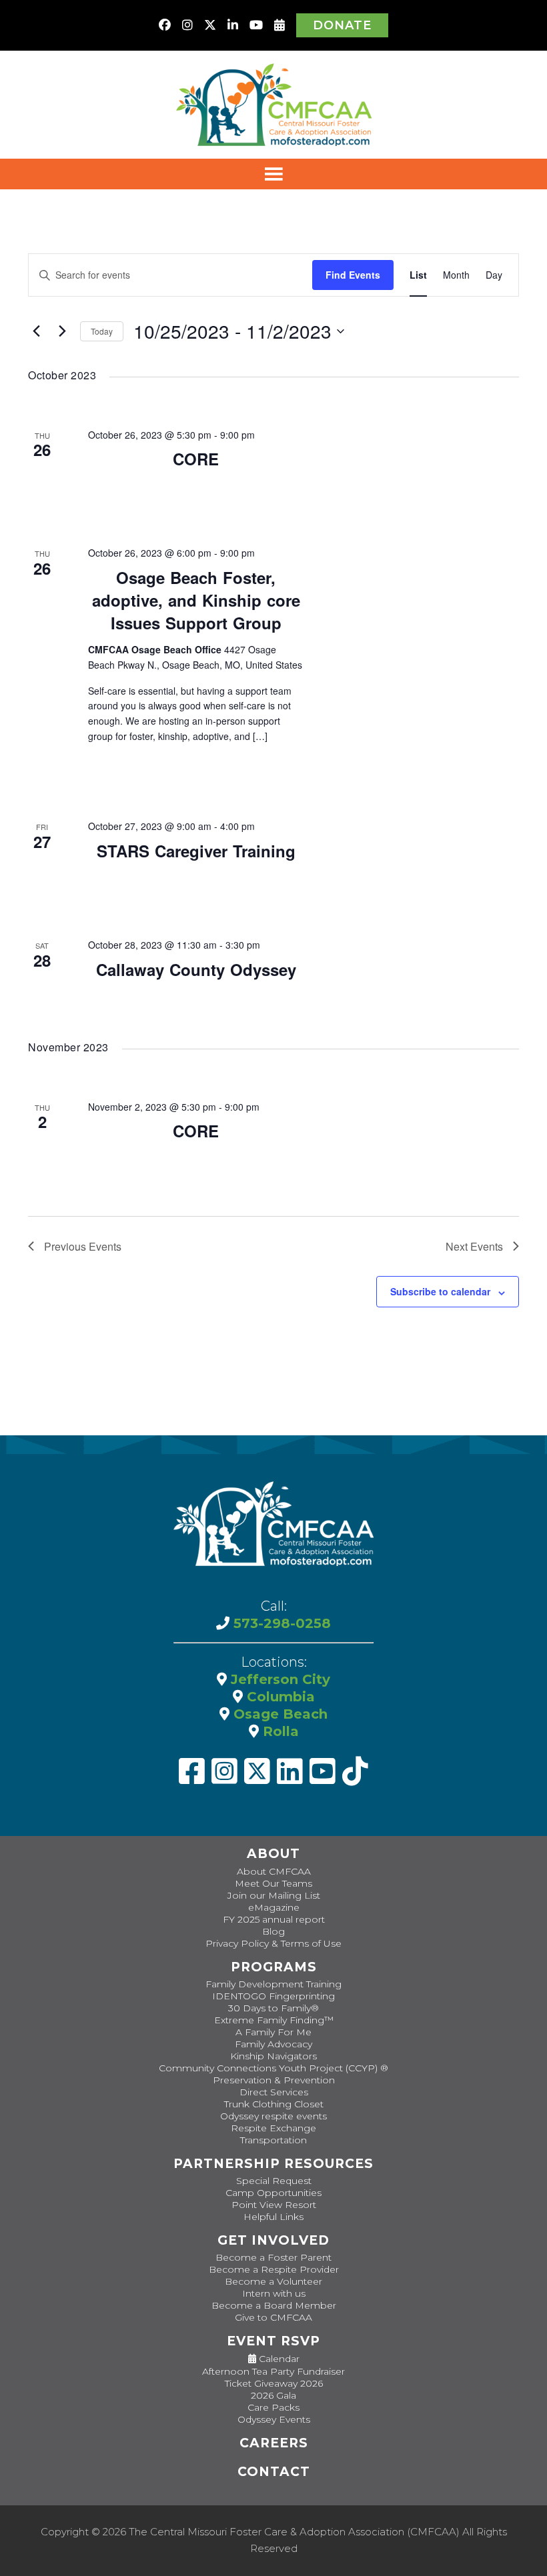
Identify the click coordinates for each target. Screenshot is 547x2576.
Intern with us (274, 2293)
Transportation (273, 2140)
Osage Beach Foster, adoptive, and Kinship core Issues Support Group (196, 600)
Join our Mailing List (274, 1895)
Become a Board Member (274, 2305)
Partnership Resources (273, 2164)
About (273, 1854)
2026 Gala (273, 2395)
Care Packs (273, 2407)
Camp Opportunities (273, 2193)
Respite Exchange (273, 2128)
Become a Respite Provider (274, 2269)
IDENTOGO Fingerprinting (273, 1996)
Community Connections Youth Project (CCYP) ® (273, 2068)
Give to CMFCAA (273, 2317)
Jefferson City (279, 1679)
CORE (196, 459)
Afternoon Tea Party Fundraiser (273, 2371)
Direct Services (274, 2092)
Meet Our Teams (273, 1883)
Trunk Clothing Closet (274, 2104)
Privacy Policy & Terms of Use (273, 1943)
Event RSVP (273, 2341)
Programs (274, 1967)
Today (102, 331)
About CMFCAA (274, 1871)
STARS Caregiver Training (196, 851)
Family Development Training (273, 1984)
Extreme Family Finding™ (274, 2020)
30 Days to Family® (273, 2008)
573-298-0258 (280, 1623)
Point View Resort (274, 2205)
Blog (273, 1931)
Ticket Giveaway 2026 (274, 2383)
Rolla (279, 1731)
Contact (274, 2472)
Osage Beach (279, 1714)
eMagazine (274, 1907)
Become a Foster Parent (273, 2257)
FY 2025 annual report (274, 1919)
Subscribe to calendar (440, 1291)
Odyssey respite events (273, 2116)
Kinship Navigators (273, 2056)
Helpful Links (273, 2217)
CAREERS (274, 2443)
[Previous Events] (36, 331)
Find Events (353, 275)
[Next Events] (62, 331)
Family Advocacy (273, 2044)
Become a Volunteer (273, 2281)
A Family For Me (273, 2032)
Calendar (278, 2359)
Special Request (274, 2181)
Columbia (279, 1697)
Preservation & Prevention (274, 2080)
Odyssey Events (274, 2419)
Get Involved (273, 2240)
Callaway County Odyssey (196, 969)
